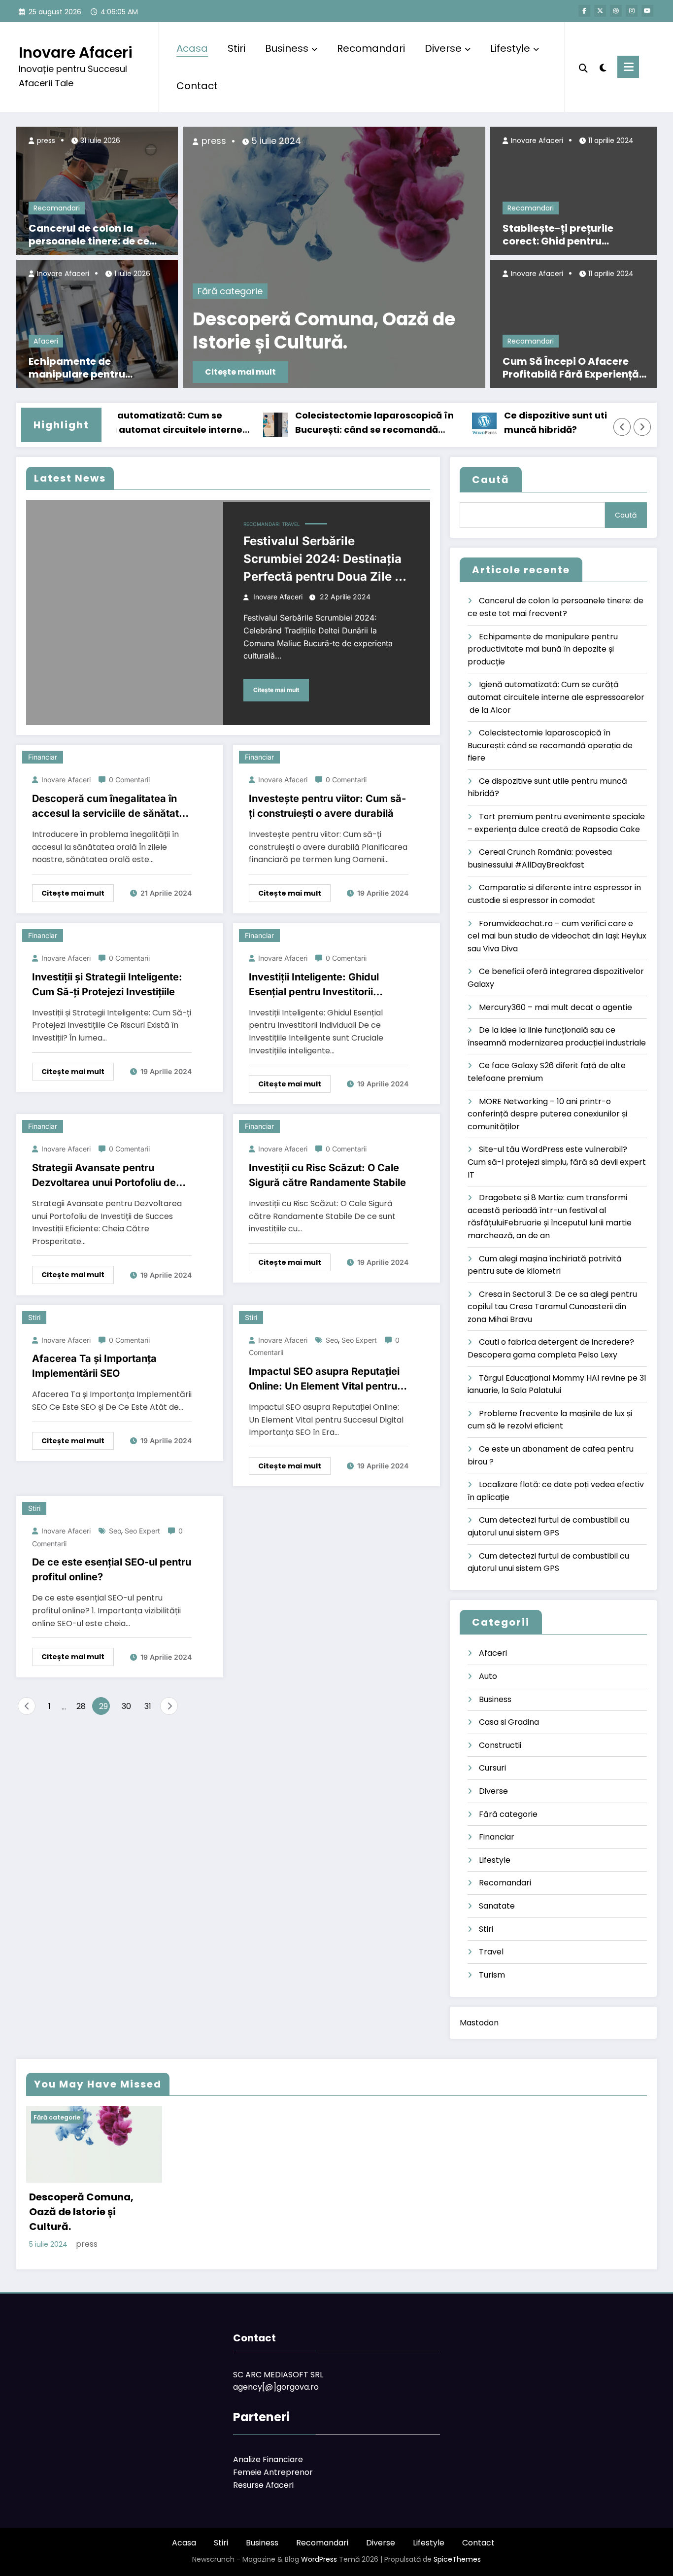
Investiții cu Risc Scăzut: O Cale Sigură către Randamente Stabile (327, 1175)
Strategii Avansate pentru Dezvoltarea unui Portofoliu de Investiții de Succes (104, 1176)
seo (332, 1340)
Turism (492, 1975)
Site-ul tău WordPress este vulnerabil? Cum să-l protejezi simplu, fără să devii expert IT (557, 1162)
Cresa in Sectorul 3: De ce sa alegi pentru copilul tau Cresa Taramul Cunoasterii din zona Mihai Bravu (552, 1307)
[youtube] (647, 11)
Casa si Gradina (509, 1722)
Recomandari (371, 48)
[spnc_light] (603, 67)
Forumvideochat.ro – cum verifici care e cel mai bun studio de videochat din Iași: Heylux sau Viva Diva (557, 936)
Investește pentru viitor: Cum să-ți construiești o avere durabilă (327, 806)
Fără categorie (230, 291)
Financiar (43, 757)
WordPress (319, 2559)
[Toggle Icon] (628, 67)
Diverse (443, 48)
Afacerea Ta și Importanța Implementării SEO (94, 1366)
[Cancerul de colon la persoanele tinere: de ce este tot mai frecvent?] (97, 190)
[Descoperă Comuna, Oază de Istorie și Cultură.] (334, 257)
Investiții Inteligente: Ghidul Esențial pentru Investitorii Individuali (314, 985)
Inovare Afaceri (76, 52)
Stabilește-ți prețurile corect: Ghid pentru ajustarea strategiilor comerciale (558, 235)
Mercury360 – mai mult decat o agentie (555, 1007)
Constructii (500, 1745)
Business (287, 48)
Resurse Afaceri (263, 2485)
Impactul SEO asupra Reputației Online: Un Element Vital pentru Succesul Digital (324, 1379)
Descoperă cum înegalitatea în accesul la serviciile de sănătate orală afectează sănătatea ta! (108, 807)
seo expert (359, 1340)
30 (126, 1706)
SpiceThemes (457, 2559)
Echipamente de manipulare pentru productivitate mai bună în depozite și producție (98, 368)
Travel (291, 524)
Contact (197, 86)
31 (148, 1706)
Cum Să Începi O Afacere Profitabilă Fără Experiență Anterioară (571, 368)
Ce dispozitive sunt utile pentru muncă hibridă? (541, 422)
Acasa (192, 48)
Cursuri (492, 1768)
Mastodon (479, 2023)
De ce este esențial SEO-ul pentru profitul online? (112, 1569)
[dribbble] (616, 11)
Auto (488, 1676)
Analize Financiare (268, 2459)
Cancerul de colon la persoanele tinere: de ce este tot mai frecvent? (89, 235)
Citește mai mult (240, 372)
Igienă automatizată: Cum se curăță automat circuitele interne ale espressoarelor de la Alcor (128, 423)
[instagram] (632, 11)
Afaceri (46, 341)
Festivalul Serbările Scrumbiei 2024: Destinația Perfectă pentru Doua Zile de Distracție (326, 560)
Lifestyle (510, 48)
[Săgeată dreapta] (642, 427)
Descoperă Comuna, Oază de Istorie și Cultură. (324, 331)
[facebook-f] (584, 11)
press (45, 140)
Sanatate (497, 1906)
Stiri (236, 48)
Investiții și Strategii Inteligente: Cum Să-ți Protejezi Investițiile (107, 984)
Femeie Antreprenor (273, 2472)
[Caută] (583, 67)
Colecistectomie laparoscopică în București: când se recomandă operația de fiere (338, 423)
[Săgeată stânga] (622, 427)
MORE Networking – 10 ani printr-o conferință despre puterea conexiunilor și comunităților (547, 1114)
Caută (491, 480)
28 (81, 1706)
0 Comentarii (129, 780)
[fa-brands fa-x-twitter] (600, 11)
